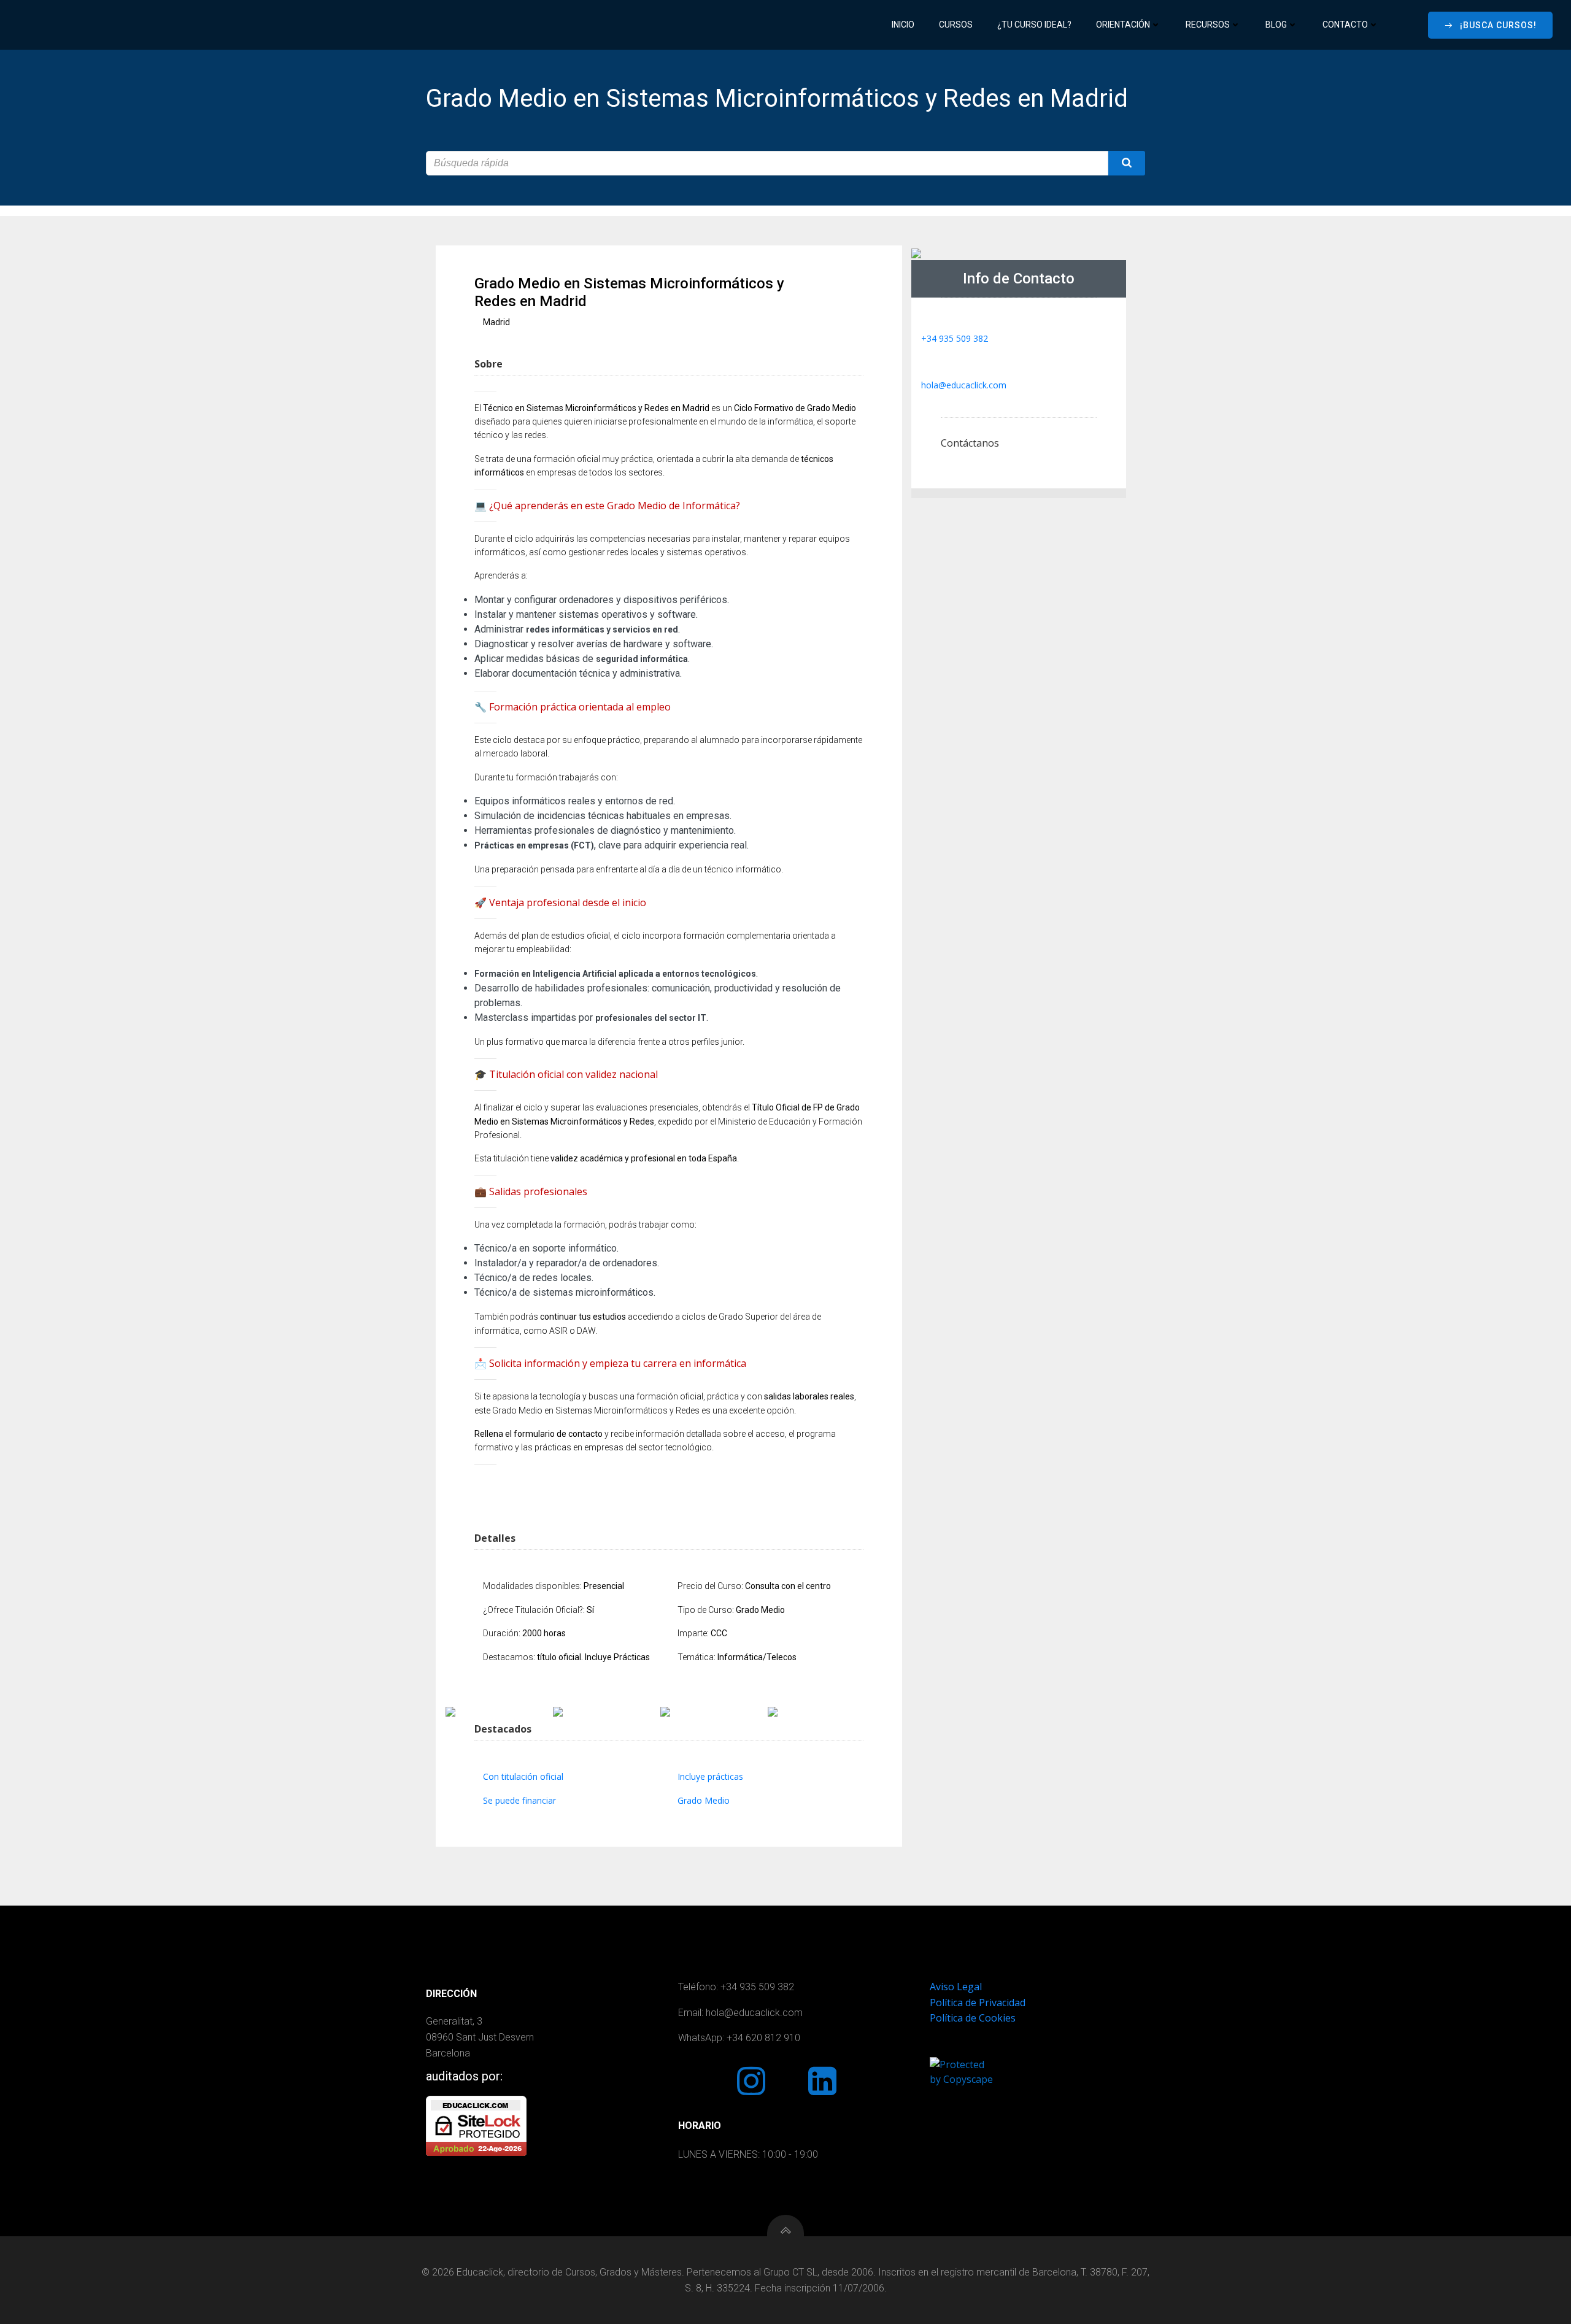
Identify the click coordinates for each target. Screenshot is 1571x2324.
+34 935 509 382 (955, 338)
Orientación (1123, 25)
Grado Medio (704, 1800)
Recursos (1208, 25)
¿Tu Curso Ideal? (1034, 25)
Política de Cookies (973, 2018)
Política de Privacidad (978, 2003)
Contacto (1345, 25)
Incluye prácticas (710, 1776)
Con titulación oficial (523, 1776)
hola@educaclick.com (964, 385)
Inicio (903, 25)
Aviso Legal (956, 1987)
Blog (1276, 25)
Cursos (956, 25)
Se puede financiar (519, 1800)
